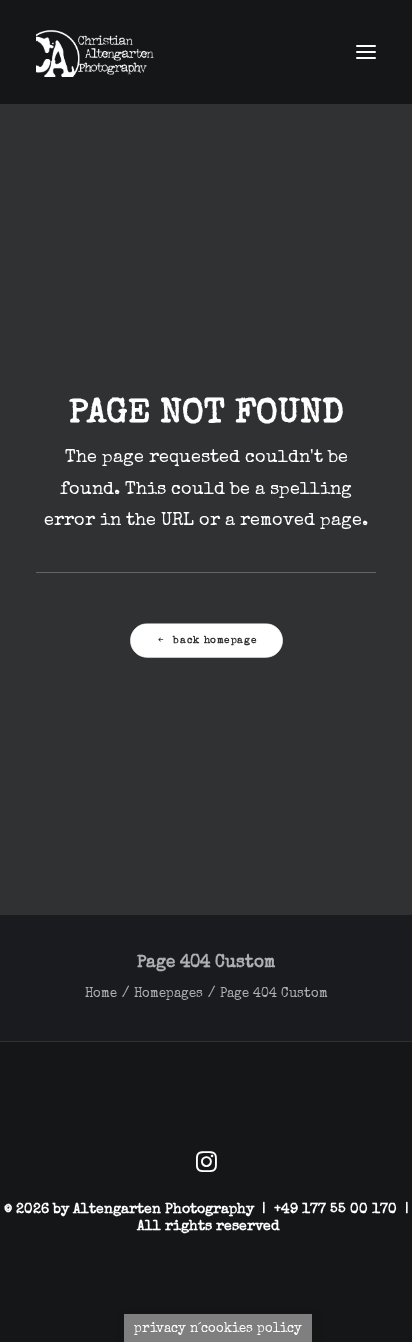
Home (101, 993)
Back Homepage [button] (215, 640)
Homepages (168, 993)
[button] (366, 52)
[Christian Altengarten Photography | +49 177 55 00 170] (99, 52)
